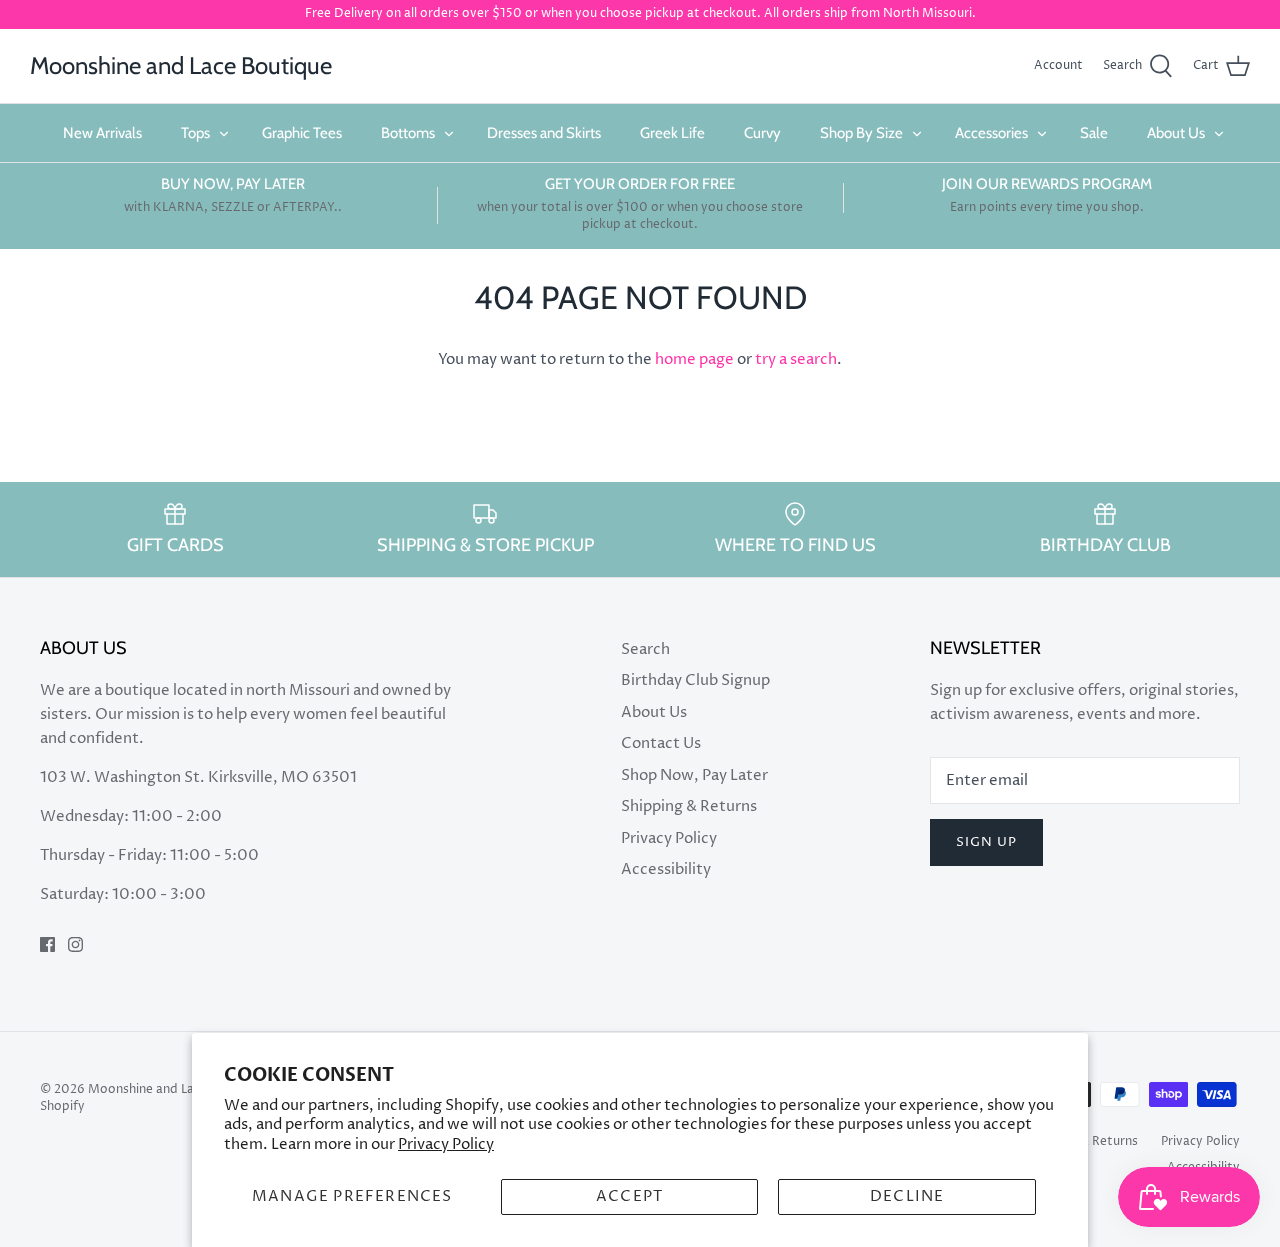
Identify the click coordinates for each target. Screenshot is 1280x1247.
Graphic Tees (302, 133)
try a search (796, 359)
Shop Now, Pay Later (694, 775)
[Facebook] (47, 944)
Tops (195, 133)
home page (694, 359)
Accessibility (666, 869)
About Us (1176, 133)
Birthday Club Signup (695, 680)
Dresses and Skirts (544, 133)
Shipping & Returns (689, 806)
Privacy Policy (446, 1144)
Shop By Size (861, 133)
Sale (1094, 133)
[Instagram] (75, 944)
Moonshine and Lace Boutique (176, 1089)
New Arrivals (102, 133)
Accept (629, 1196)
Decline (907, 1196)
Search (645, 649)
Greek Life (672, 133)
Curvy (762, 133)
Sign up (986, 842)
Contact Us (661, 743)
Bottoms (408, 133)
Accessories (991, 133)
